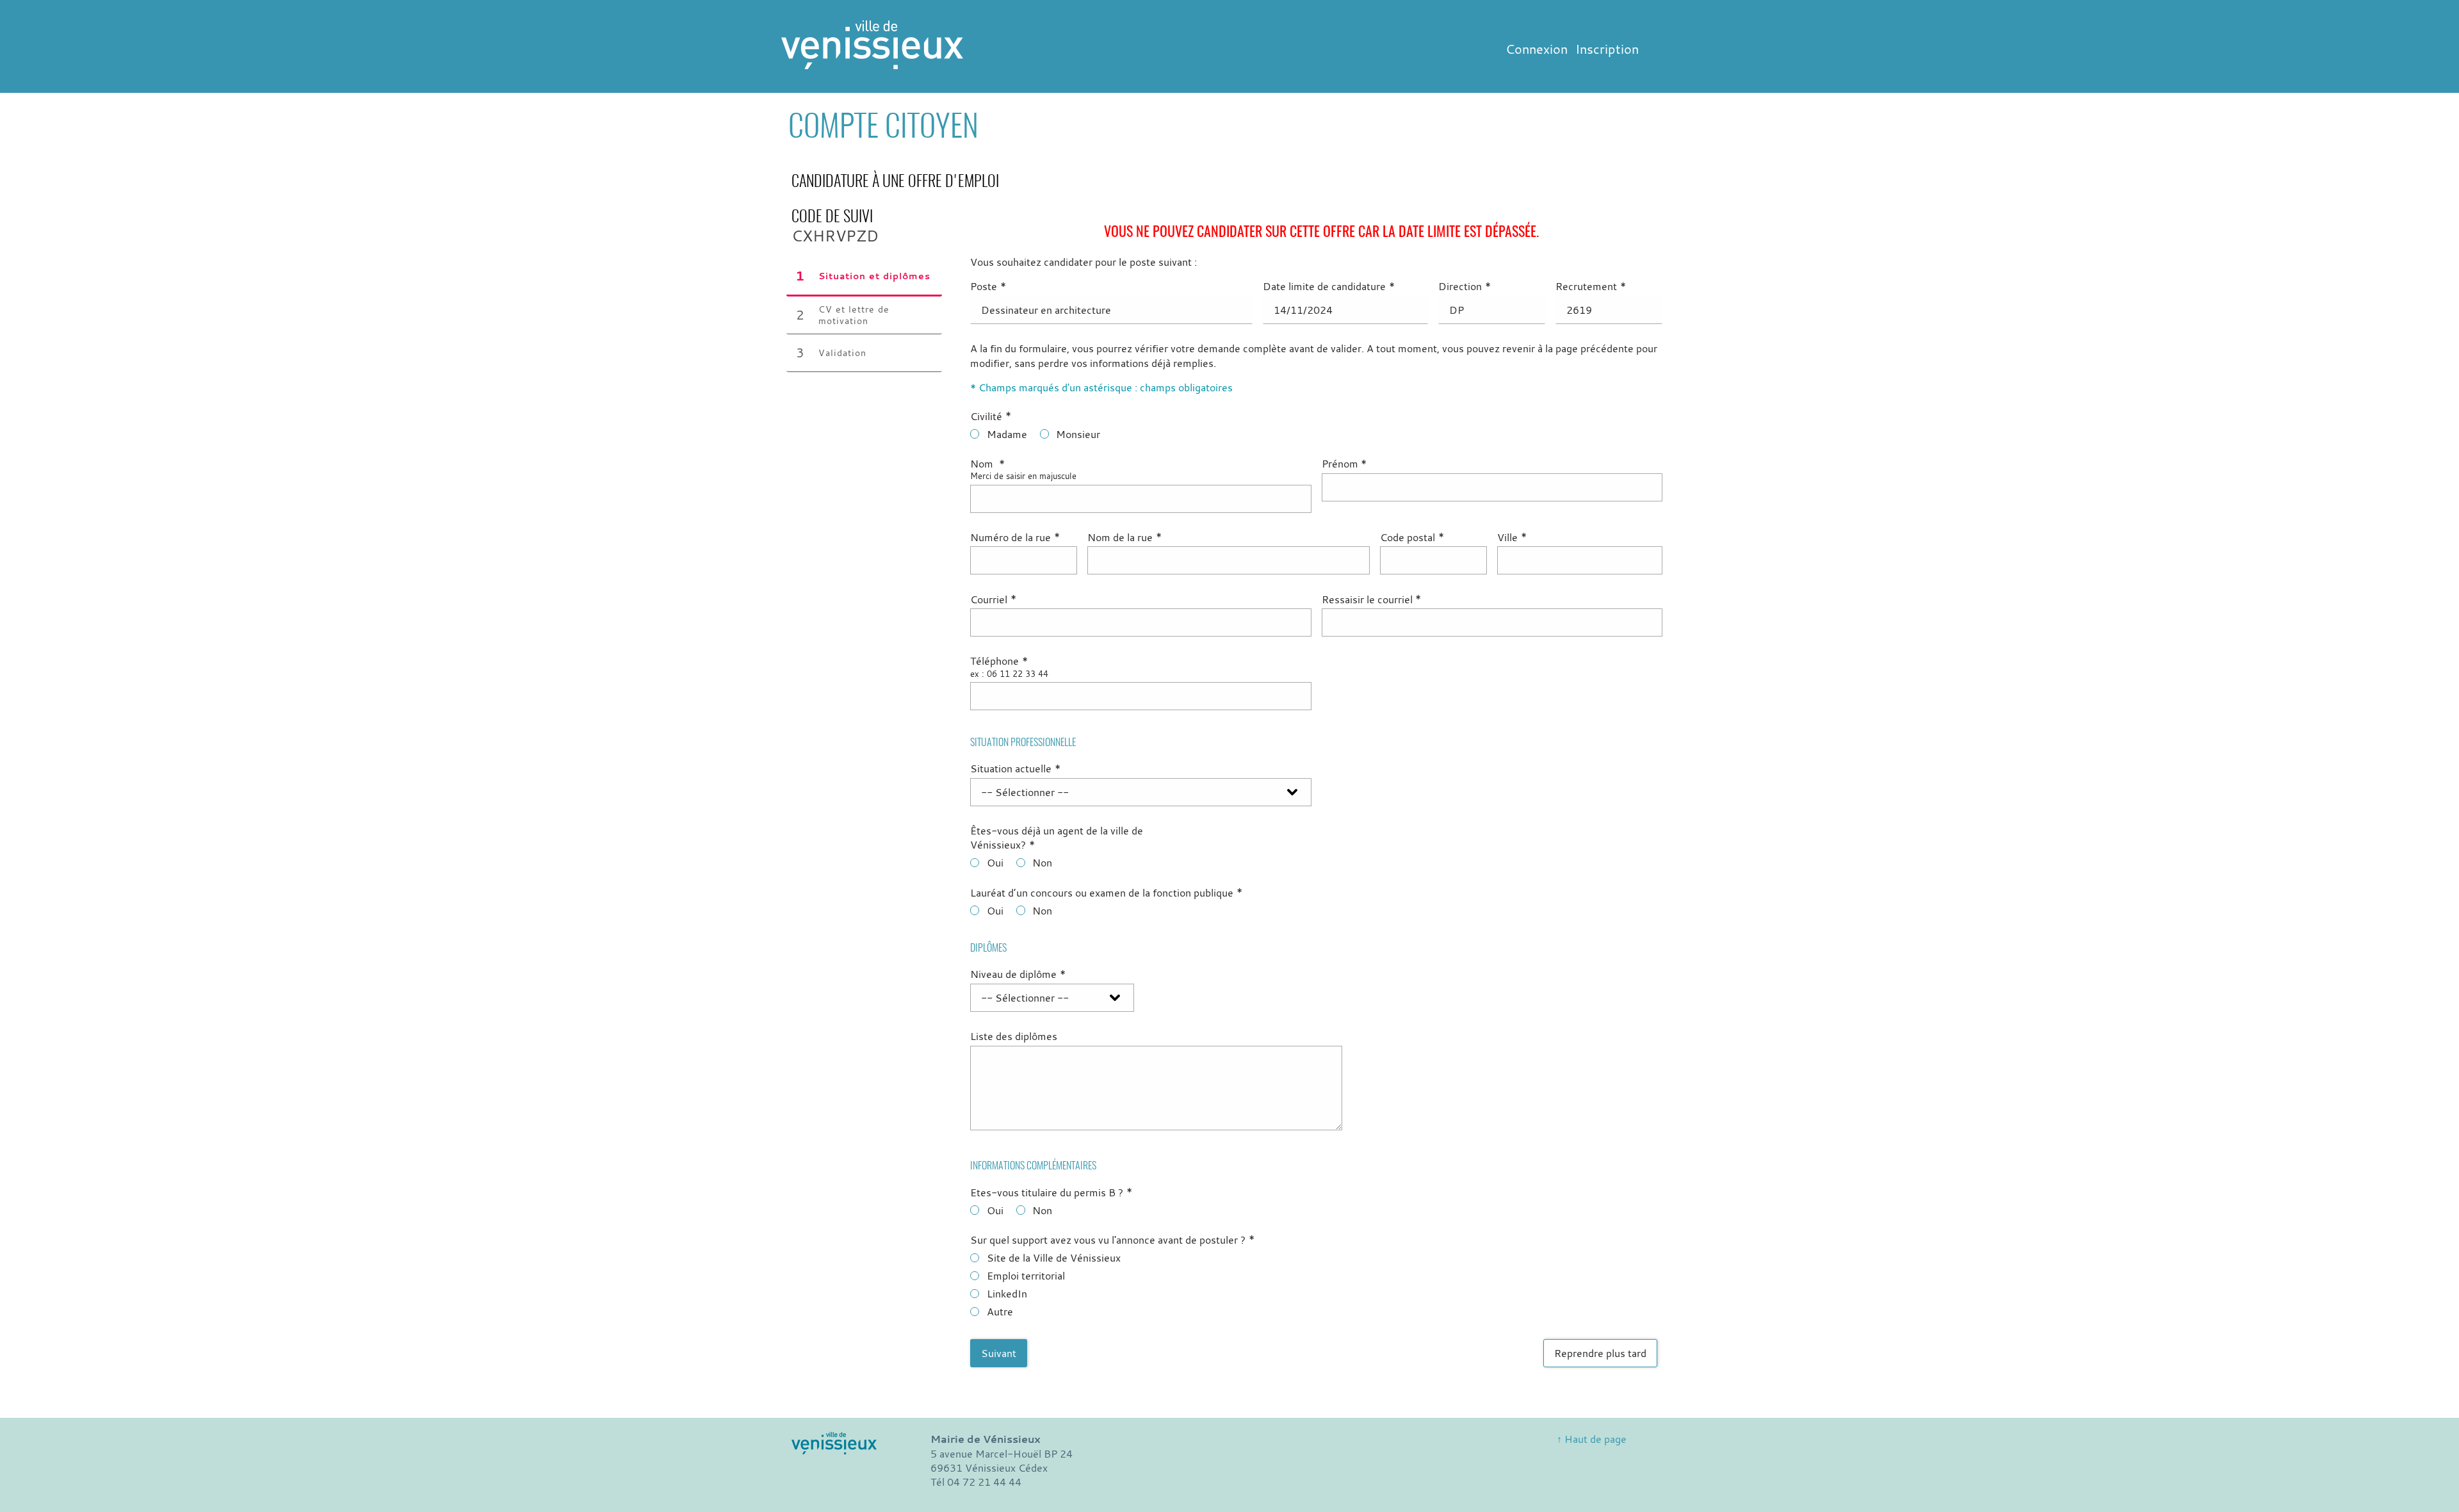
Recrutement (1591, 286)
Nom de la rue (1124, 537)
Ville (1512, 537)
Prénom (1344, 464)
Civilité (991, 416)
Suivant (999, 1353)
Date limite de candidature (1329, 286)
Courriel (993, 599)
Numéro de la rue (1015, 537)
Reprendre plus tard (1600, 1353)
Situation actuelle (1015, 768)
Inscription (1607, 49)
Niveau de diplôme (1018, 974)
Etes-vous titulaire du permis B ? (1051, 1192)
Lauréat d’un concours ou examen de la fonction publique (1106, 893)
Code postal (1412, 537)
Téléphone (999, 661)
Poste (988, 286)
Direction (1465, 286)
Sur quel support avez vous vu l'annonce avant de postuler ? (1112, 1240)
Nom (987, 464)
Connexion (1537, 49)
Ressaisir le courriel (1372, 599)
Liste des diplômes (1014, 1036)
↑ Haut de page (1592, 1439)
